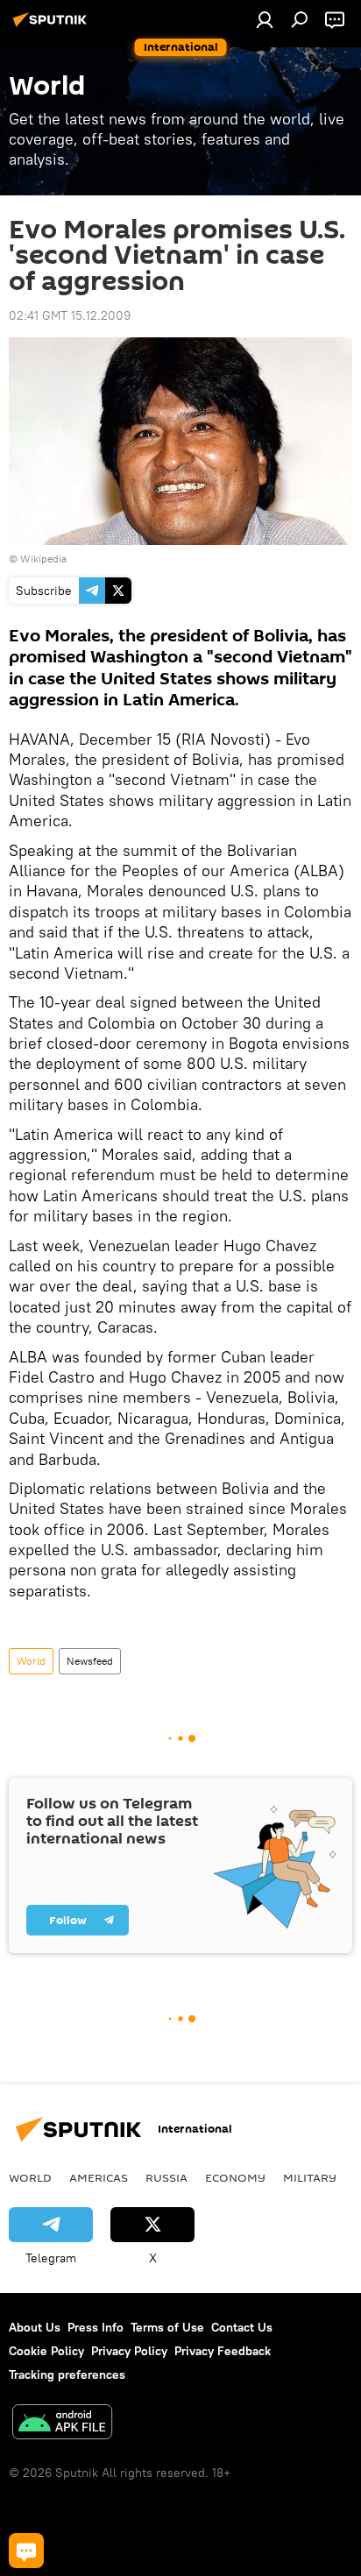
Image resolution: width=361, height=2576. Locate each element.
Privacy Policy (129, 2351)
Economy (235, 2177)
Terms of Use (167, 2327)
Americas (99, 2177)
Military (310, 2177)
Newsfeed (90, 1661)
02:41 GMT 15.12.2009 (70, 315)
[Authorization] (265, 19)
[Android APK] (62, 2424)
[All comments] (26, 2551)
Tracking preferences (67, 2374)
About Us (35, 2327)
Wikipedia (43, 559)
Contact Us (242, 2327)
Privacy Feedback (223, 2351)
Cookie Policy (46, 2351)
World (31, 1661)
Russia (166, 2177)
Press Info (96, 2327)
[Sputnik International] (53, 26)
